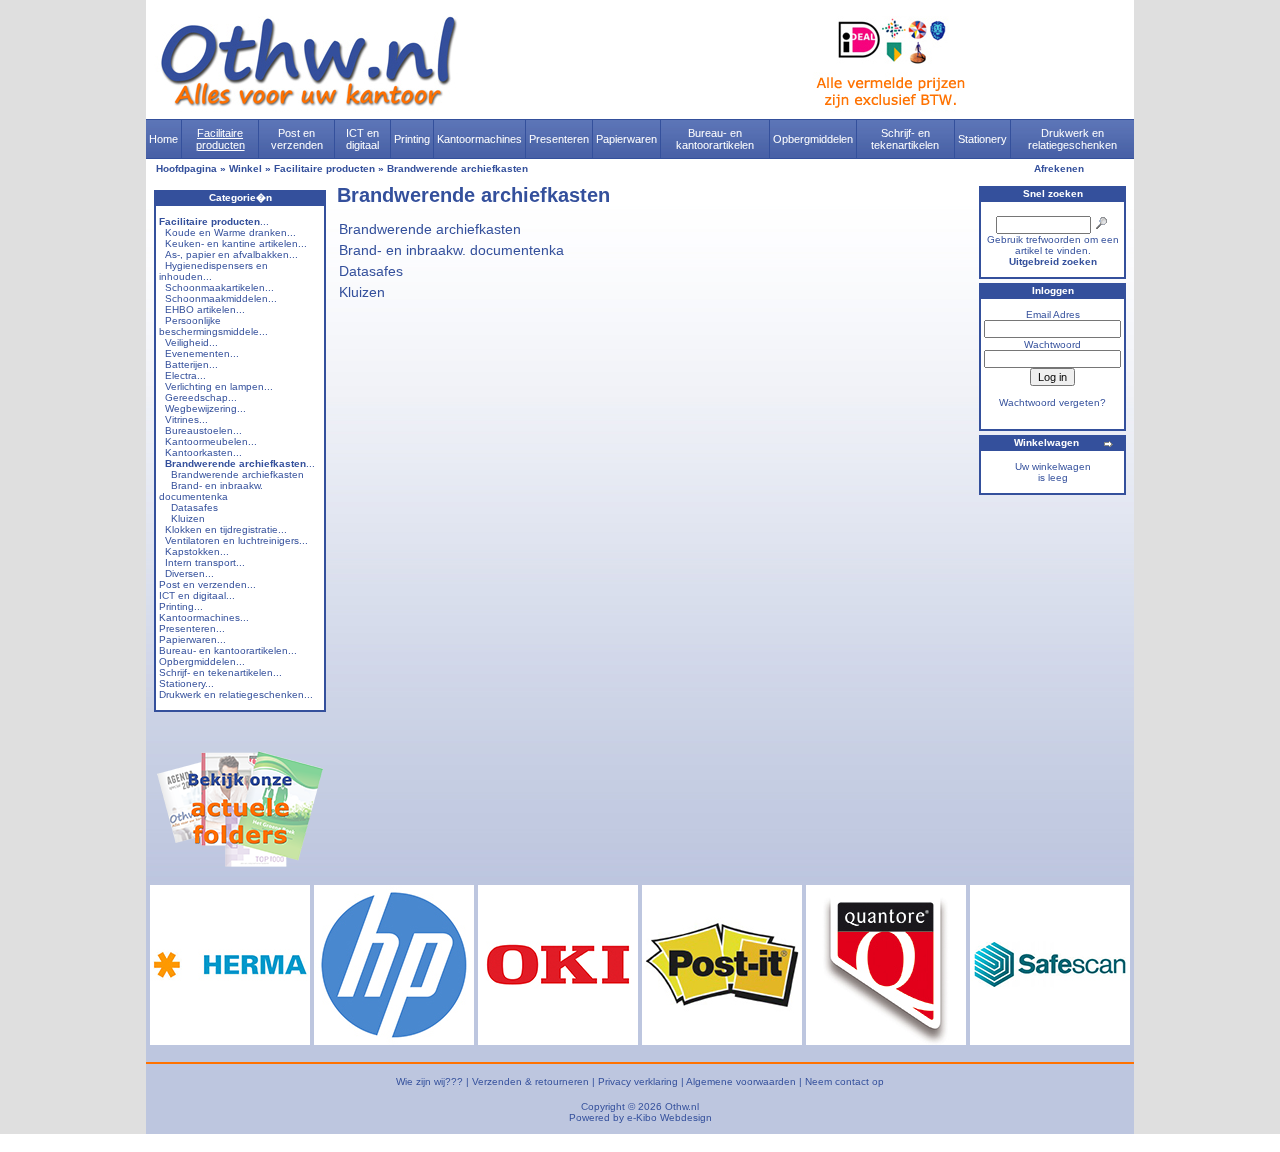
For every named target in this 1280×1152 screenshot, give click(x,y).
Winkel (245, 168)
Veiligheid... (191, 342)
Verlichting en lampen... (219, 386)
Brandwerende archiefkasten (457, 168)
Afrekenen (1059, 168)
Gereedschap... (201, 397)
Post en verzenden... (207, 584)
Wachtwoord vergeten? (1052, 402)
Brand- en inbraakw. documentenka (211, 491)
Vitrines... (186, 419)
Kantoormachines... (204, 617)
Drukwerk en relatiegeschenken (1072, 139)
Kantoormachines (479, 139)
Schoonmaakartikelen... (219, 287)
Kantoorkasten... (203, 452)
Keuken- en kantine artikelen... (236, 243)
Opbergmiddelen (813, 139)
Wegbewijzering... (205, 408)
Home (163, 139)
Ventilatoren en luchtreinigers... (236, 540)
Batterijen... (191, 364)
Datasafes (194, 507)
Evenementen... (202, 353)
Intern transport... (205, 562)
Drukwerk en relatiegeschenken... (236, 694)
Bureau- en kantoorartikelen (715, 139)
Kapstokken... (197, 551)
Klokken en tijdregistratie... (226, 529)
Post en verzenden (297, 139)
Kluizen (188, 518)
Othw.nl (682, 1106)
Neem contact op (844, 1081)
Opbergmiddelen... (202, 661)
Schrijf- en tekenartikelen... (220, 672)
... (214, 221)
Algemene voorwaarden (741, 1081)
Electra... (185, 375)
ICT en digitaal (362, 139)
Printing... (181, 606)
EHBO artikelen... (205, 309)
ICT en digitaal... (197, 595)
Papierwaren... (192, 639)
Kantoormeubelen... (211, 441)
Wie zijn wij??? (429, 1081)
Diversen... (189, 573)
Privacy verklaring (638, 1081)
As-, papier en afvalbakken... (231, 254)
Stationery (982, 139)
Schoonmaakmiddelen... (221, 298)
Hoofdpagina (186, 168)
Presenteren (559, 139)
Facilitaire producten (220, 139)
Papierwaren (626, 139)
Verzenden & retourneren (530, 1081)
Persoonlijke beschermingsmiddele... (213, 326)
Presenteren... (192, 628)
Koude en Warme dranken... (230, 232)
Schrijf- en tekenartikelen (905, 139)
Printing (412, 139)
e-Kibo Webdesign (669, 1117)
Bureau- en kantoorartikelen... (228, 650)
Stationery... (186, 683)
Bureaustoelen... (203, 430)
